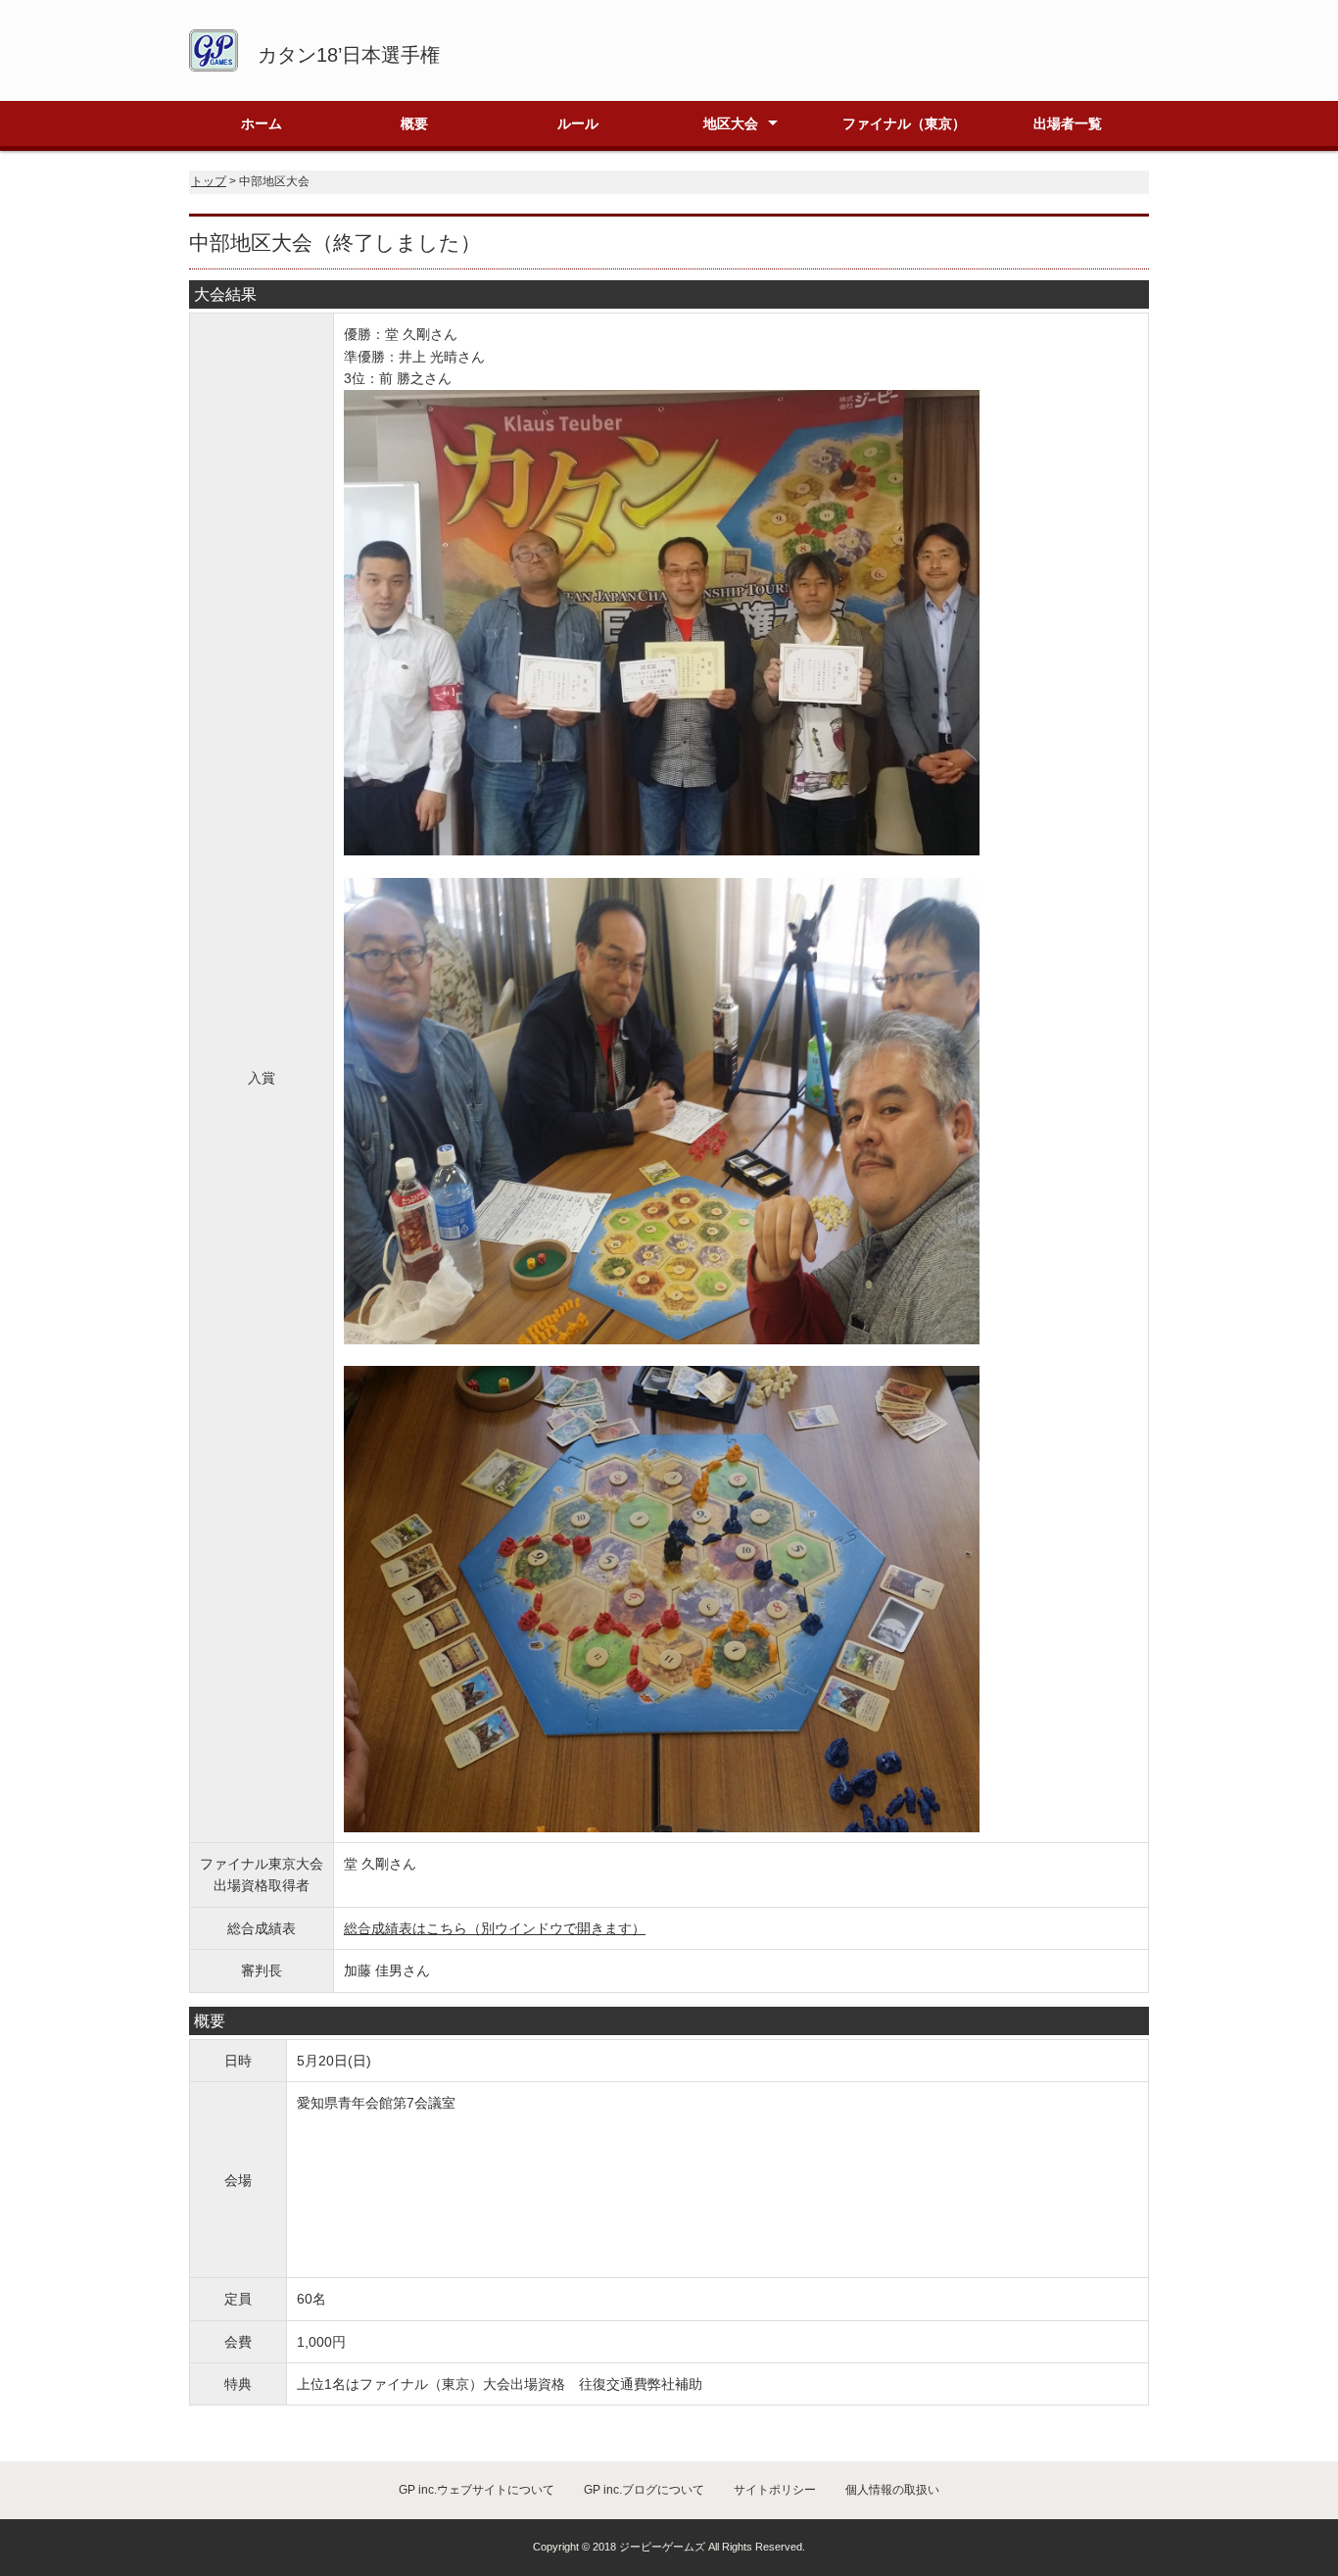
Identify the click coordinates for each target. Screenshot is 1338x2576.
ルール (578, 123)
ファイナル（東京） (904, 123)
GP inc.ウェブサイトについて (477, 2490)
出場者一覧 (1068, 123)
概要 (414, 123)
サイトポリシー (775, 2490)
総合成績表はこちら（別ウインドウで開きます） (495, 1928)
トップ (209, 181)
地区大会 (731, 123)
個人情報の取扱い (892, 2490)
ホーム (262, 123)
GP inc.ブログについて (644, 2490)
